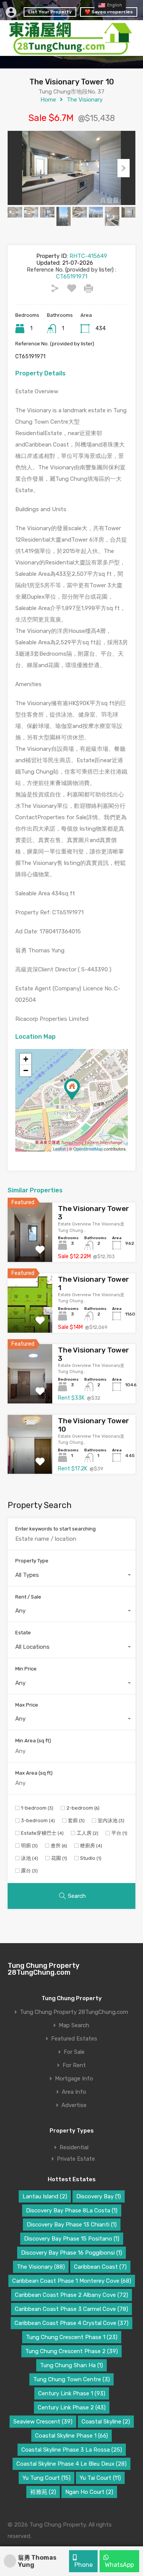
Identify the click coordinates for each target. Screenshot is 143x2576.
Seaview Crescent (43, 2422)
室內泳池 (111, 1820)
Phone (83, 2565)
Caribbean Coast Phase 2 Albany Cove (71, 2295)
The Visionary (85, 100)
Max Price (27, 1705)
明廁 (29, 1846)
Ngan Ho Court (89, 2492)
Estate (23, 1633)
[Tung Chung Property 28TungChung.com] (71, 52)
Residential (74, 2147)
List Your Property (50, 12)
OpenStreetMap (88, 1149)
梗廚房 (91, 1846)
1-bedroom (37, 1808)
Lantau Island (45, 2196)
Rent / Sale (28, 1597)
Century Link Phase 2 (72, 2408)
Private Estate (76, 2159)
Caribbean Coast (100, 2267)
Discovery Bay (99, 2196)
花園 (59, 1858)
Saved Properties (112, 12)
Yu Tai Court (100, 2478)
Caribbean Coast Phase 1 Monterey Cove (72, 2281)
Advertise (74, 2105)
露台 (29, 1871)
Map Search (74, 2025)
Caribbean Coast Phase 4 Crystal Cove (71, 2323)
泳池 (30, 1858)
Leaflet (59, 1149)
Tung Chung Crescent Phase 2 (71, 2351)
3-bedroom (38, 1820)
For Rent (74, 2065)
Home (48, 100)
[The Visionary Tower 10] (72, 1089)
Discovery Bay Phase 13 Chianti (72, 2225)
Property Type (32, 1561)
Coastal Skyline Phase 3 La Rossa (72, 2450)
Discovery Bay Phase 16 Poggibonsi (71, 2253)
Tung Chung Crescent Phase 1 (72, 2337)
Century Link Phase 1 (72, 2393)
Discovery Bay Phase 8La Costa (72, 2210)
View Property (30, 1250)
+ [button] (26, 1059)
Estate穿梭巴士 (42, 1833)
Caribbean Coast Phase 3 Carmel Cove (71, 2309)
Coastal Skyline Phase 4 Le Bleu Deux (71, 2464)
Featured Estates (74, 2039)
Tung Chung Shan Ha (71, 2365)
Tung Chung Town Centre (71, 2379)
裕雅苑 (43, 2492)
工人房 (88, 1833)
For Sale (74, 2052)
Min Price (26, 1669)
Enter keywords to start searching (55, 1529)
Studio (91, 1858)
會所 (59, 1846)
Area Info (74, 2092)
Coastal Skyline (106, 2422)
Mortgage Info (74, 2079)
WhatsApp (119, 2565)
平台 (119, 1833)
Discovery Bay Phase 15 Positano (72, 2239)
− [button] (26, 1070)
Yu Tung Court (47, 2478)
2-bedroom (83, 1808)
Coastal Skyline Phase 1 (71, 2436)
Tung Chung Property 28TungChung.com (43, 1969)
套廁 (76, 1820)
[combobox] (71, 1575)
